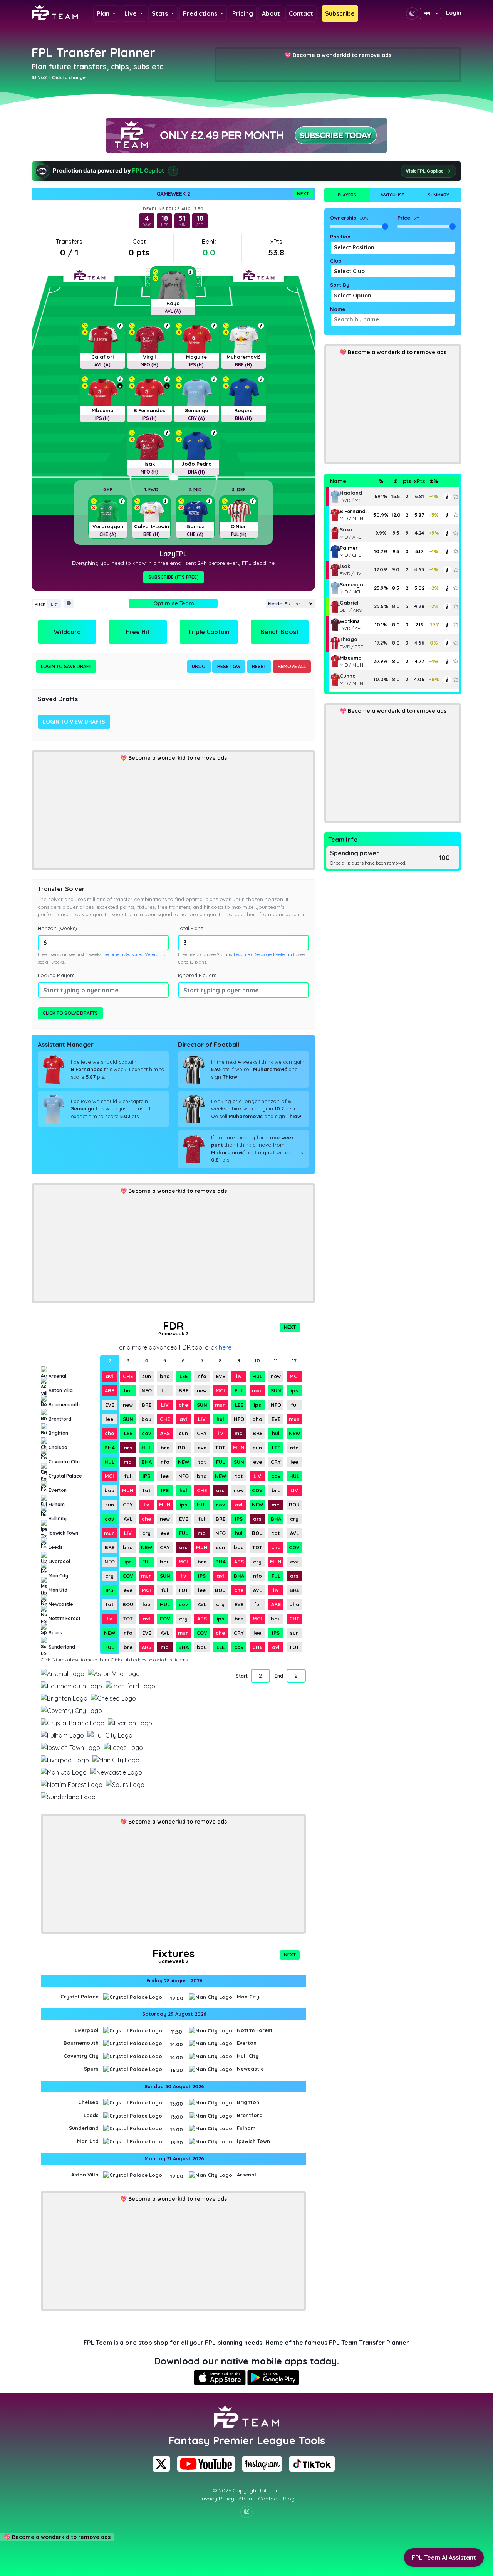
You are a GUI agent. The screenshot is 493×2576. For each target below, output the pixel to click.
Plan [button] (104, 13)
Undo (199, 666)
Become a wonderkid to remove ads (342, 55)
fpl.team (270, 2490)
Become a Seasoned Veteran (132, 954)
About (271, 13)
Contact (301, 13)
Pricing (243, 13)
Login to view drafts (74, 722)
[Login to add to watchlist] (456, 496)
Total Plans (190, 928)
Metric (275, 604)
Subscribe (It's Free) (174, 577)
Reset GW (229, 666)
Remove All (292, 666)
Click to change (69, 77)
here (225, 1347)
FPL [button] (428, 13)
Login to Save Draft (66, 666)
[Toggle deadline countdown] (69, 604)
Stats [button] (161, 13)
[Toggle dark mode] (412, 13)
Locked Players (56, 975)
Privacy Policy (216, 2499)
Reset (259, 666)
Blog (289, 2499)
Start (241, 1676)
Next (303, 194)
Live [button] (131, 13)
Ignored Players (197, 975)
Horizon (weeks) (57, 928)
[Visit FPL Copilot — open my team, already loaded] (246, 171)
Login (454, 13)
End (279, 1676)
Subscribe (340, 13)
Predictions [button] (201, 13)
